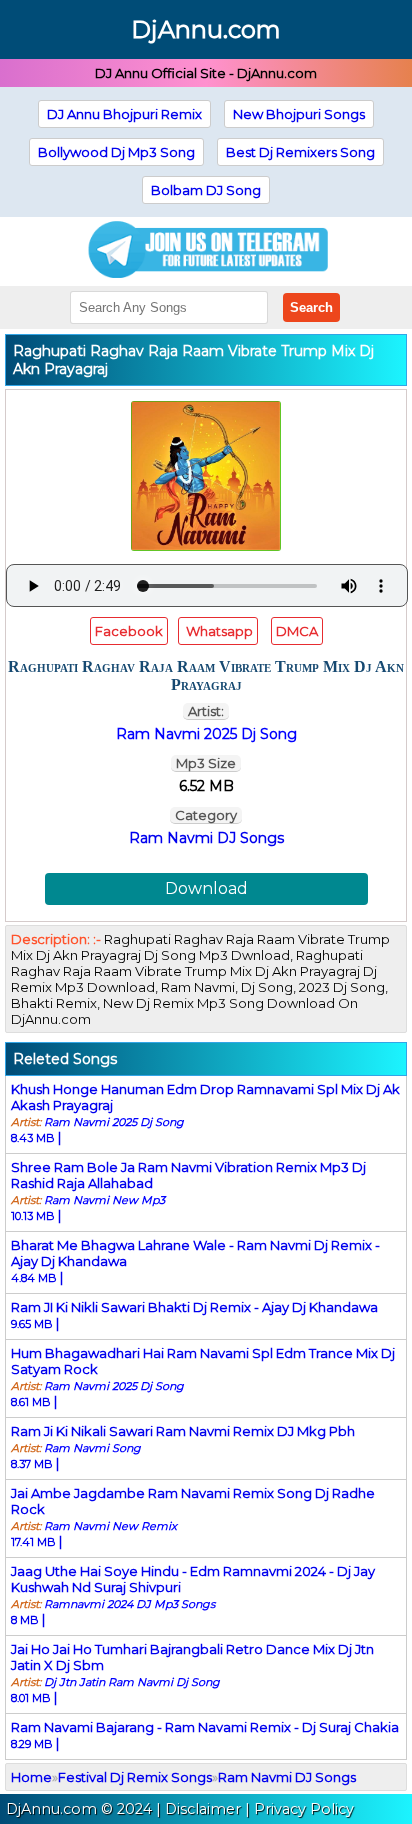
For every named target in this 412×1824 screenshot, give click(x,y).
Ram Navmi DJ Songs (206, 838)
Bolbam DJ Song (206, 190)
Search (311, 307)
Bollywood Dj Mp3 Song (116, 152)
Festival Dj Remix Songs (135, 1777)
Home (31, 1777)
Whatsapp (218, 631)
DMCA (297, 631)
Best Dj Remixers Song (300, 152)
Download (206, 888)
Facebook (129, 631)
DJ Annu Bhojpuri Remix (124, 114)
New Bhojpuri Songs (299, 114)
